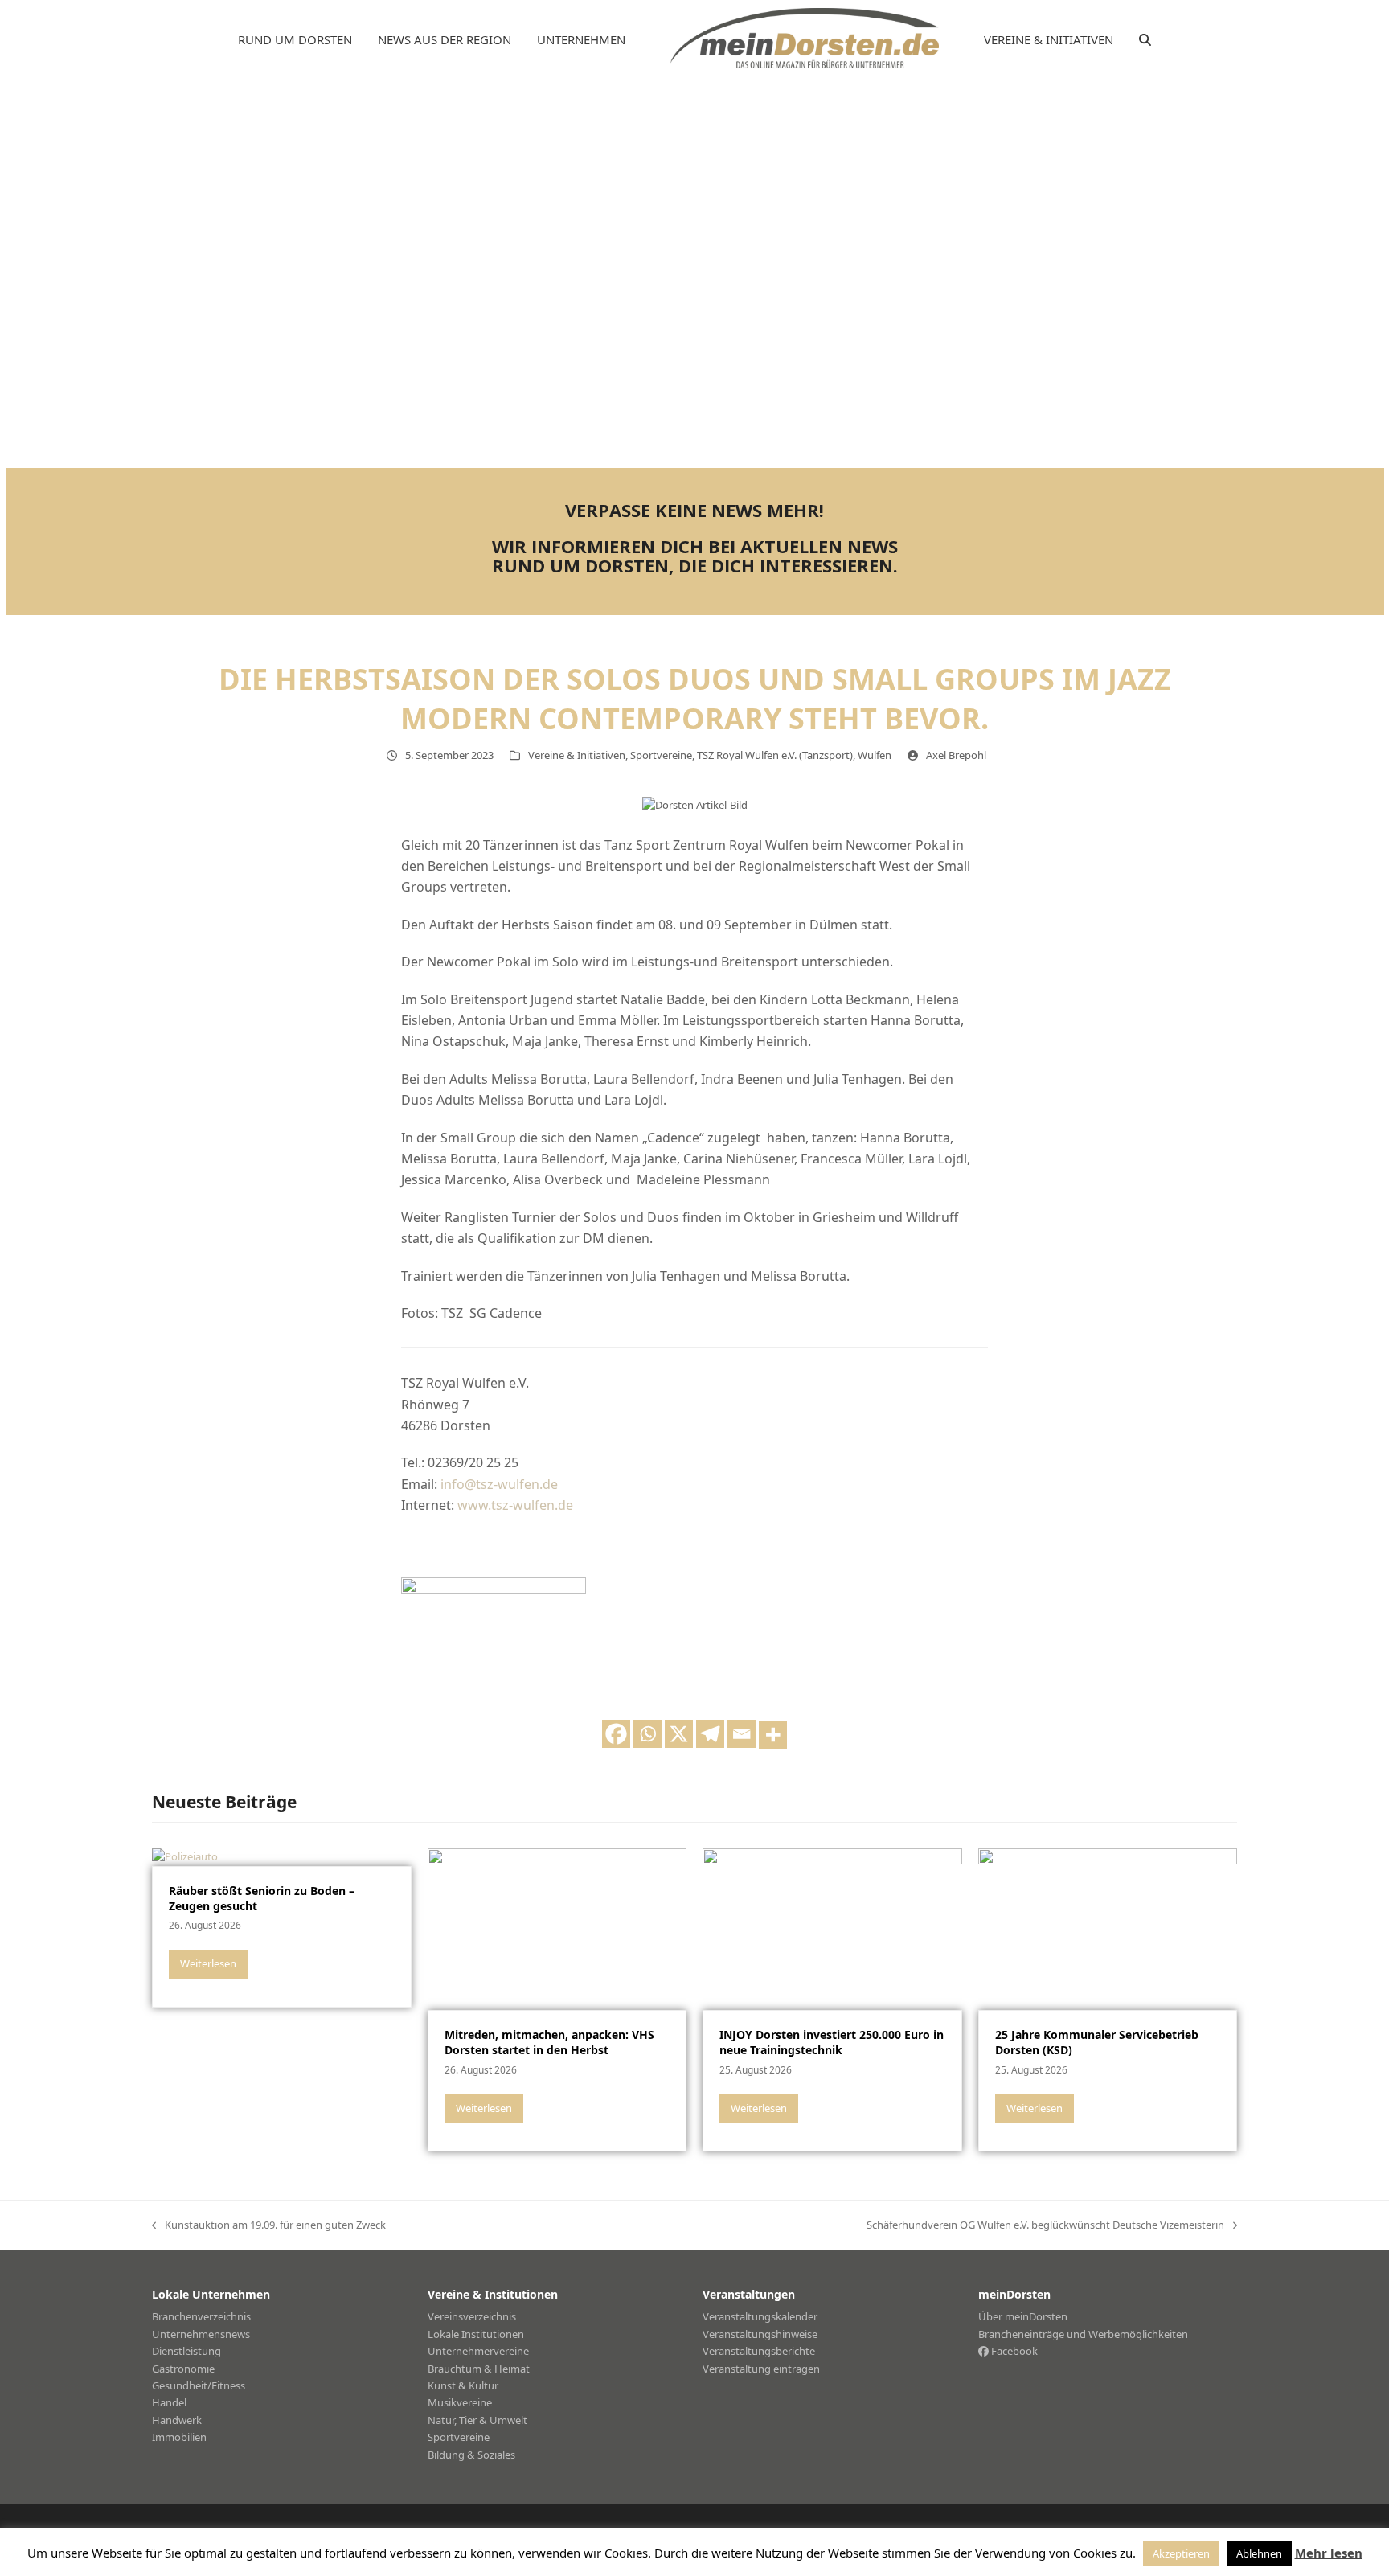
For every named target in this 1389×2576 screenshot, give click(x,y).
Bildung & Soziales (471, 2455)
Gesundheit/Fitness (199, 2385)
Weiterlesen (208, 1963)
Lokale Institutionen (476, 2334)
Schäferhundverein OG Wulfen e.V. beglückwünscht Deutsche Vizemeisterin (1045, 2225)
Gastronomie (183, 2369)
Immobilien (179, 2437)
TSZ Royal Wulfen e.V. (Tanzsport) (775, 755)
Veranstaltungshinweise (760, 2334)
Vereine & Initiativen (577, 755)
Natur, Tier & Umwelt (477, 2420)
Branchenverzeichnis (201, 2316)
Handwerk (177, 2420)
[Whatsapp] (647, 1734)
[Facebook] (616, 1734)
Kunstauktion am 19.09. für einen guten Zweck (269, 2225)
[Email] (742, 1734)
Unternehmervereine (478, 2351)
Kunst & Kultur (463, 2385)
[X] (679, 1734)
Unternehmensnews (201, 2334)
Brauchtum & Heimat (479, 2369)
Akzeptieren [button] (1181, 2553)
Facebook (1013, 2351)
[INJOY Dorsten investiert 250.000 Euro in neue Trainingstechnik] (832, 1928)
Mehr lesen (1329, 2553)
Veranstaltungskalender (760, 2316)
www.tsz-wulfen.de (515, 1505)
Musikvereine (460, 2402)
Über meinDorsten (1023, 2316)
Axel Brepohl (956, 755)
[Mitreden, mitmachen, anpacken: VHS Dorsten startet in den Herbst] (557, 1928)
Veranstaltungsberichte (759, 2351)
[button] (1145, 40)
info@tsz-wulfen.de (499, 1484)
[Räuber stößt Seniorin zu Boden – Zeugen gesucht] (185, 1856)
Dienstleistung (186, 2351)
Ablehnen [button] (1259, 2553)
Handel (169, 2402)
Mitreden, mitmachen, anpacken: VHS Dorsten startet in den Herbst (549, 2042)
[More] (773, 1735)
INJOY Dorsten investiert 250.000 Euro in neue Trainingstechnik (832, 2042)
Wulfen (875, 755)
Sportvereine (661, 755)
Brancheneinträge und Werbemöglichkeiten (1083, 2334)
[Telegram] (710, 1734)
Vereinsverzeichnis (472, 2316)
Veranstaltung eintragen (761, 2369)
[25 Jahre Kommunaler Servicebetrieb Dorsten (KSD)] (1108, 1928)
